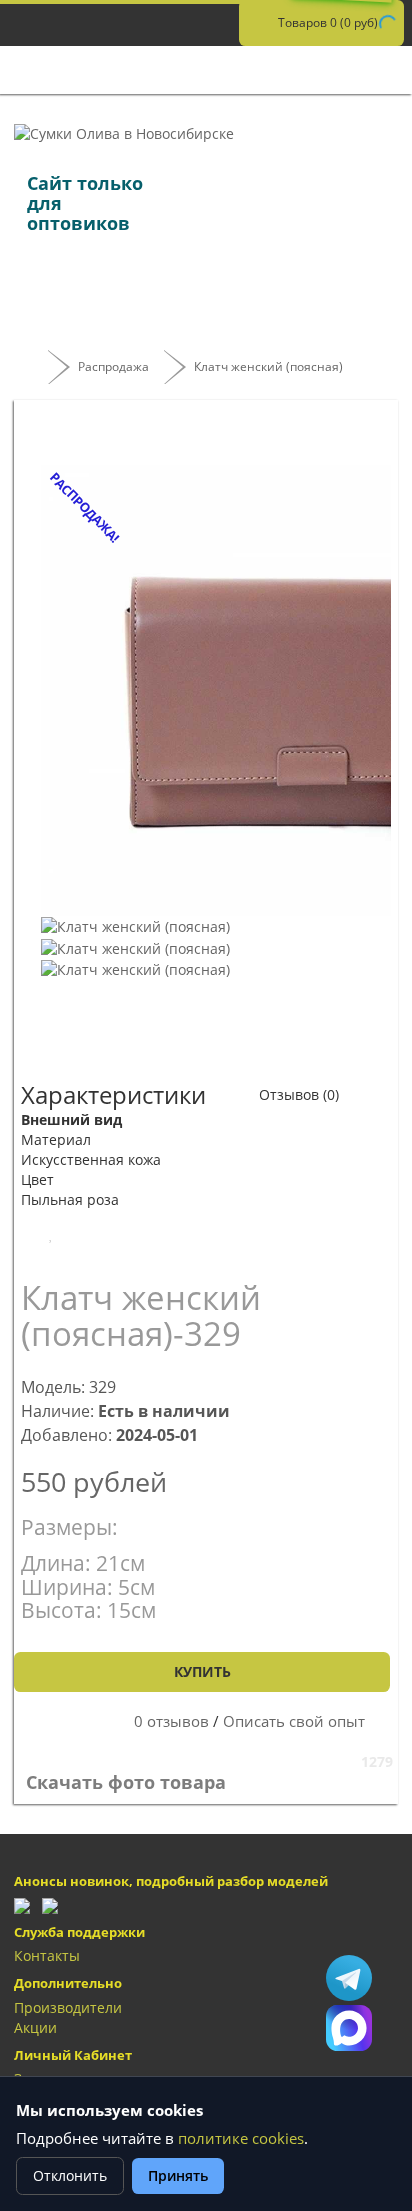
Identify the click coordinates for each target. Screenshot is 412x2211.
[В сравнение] (119, 1234)
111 (349, 2028)
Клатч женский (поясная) (268, 366)
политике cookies (241, 2138)
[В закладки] (51, 1234)
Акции (35, 2027)
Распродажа (113, 366)
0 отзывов (171, 1721)
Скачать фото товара (128, 1782)
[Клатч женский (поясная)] (135, 925)
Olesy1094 (349, 1978)
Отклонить (70, 2175)
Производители (68, 2007)
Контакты (47, 1955)
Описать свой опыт (294, 1721)
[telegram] (22, 1904)
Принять (178, 2175)
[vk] (50, 1904)
